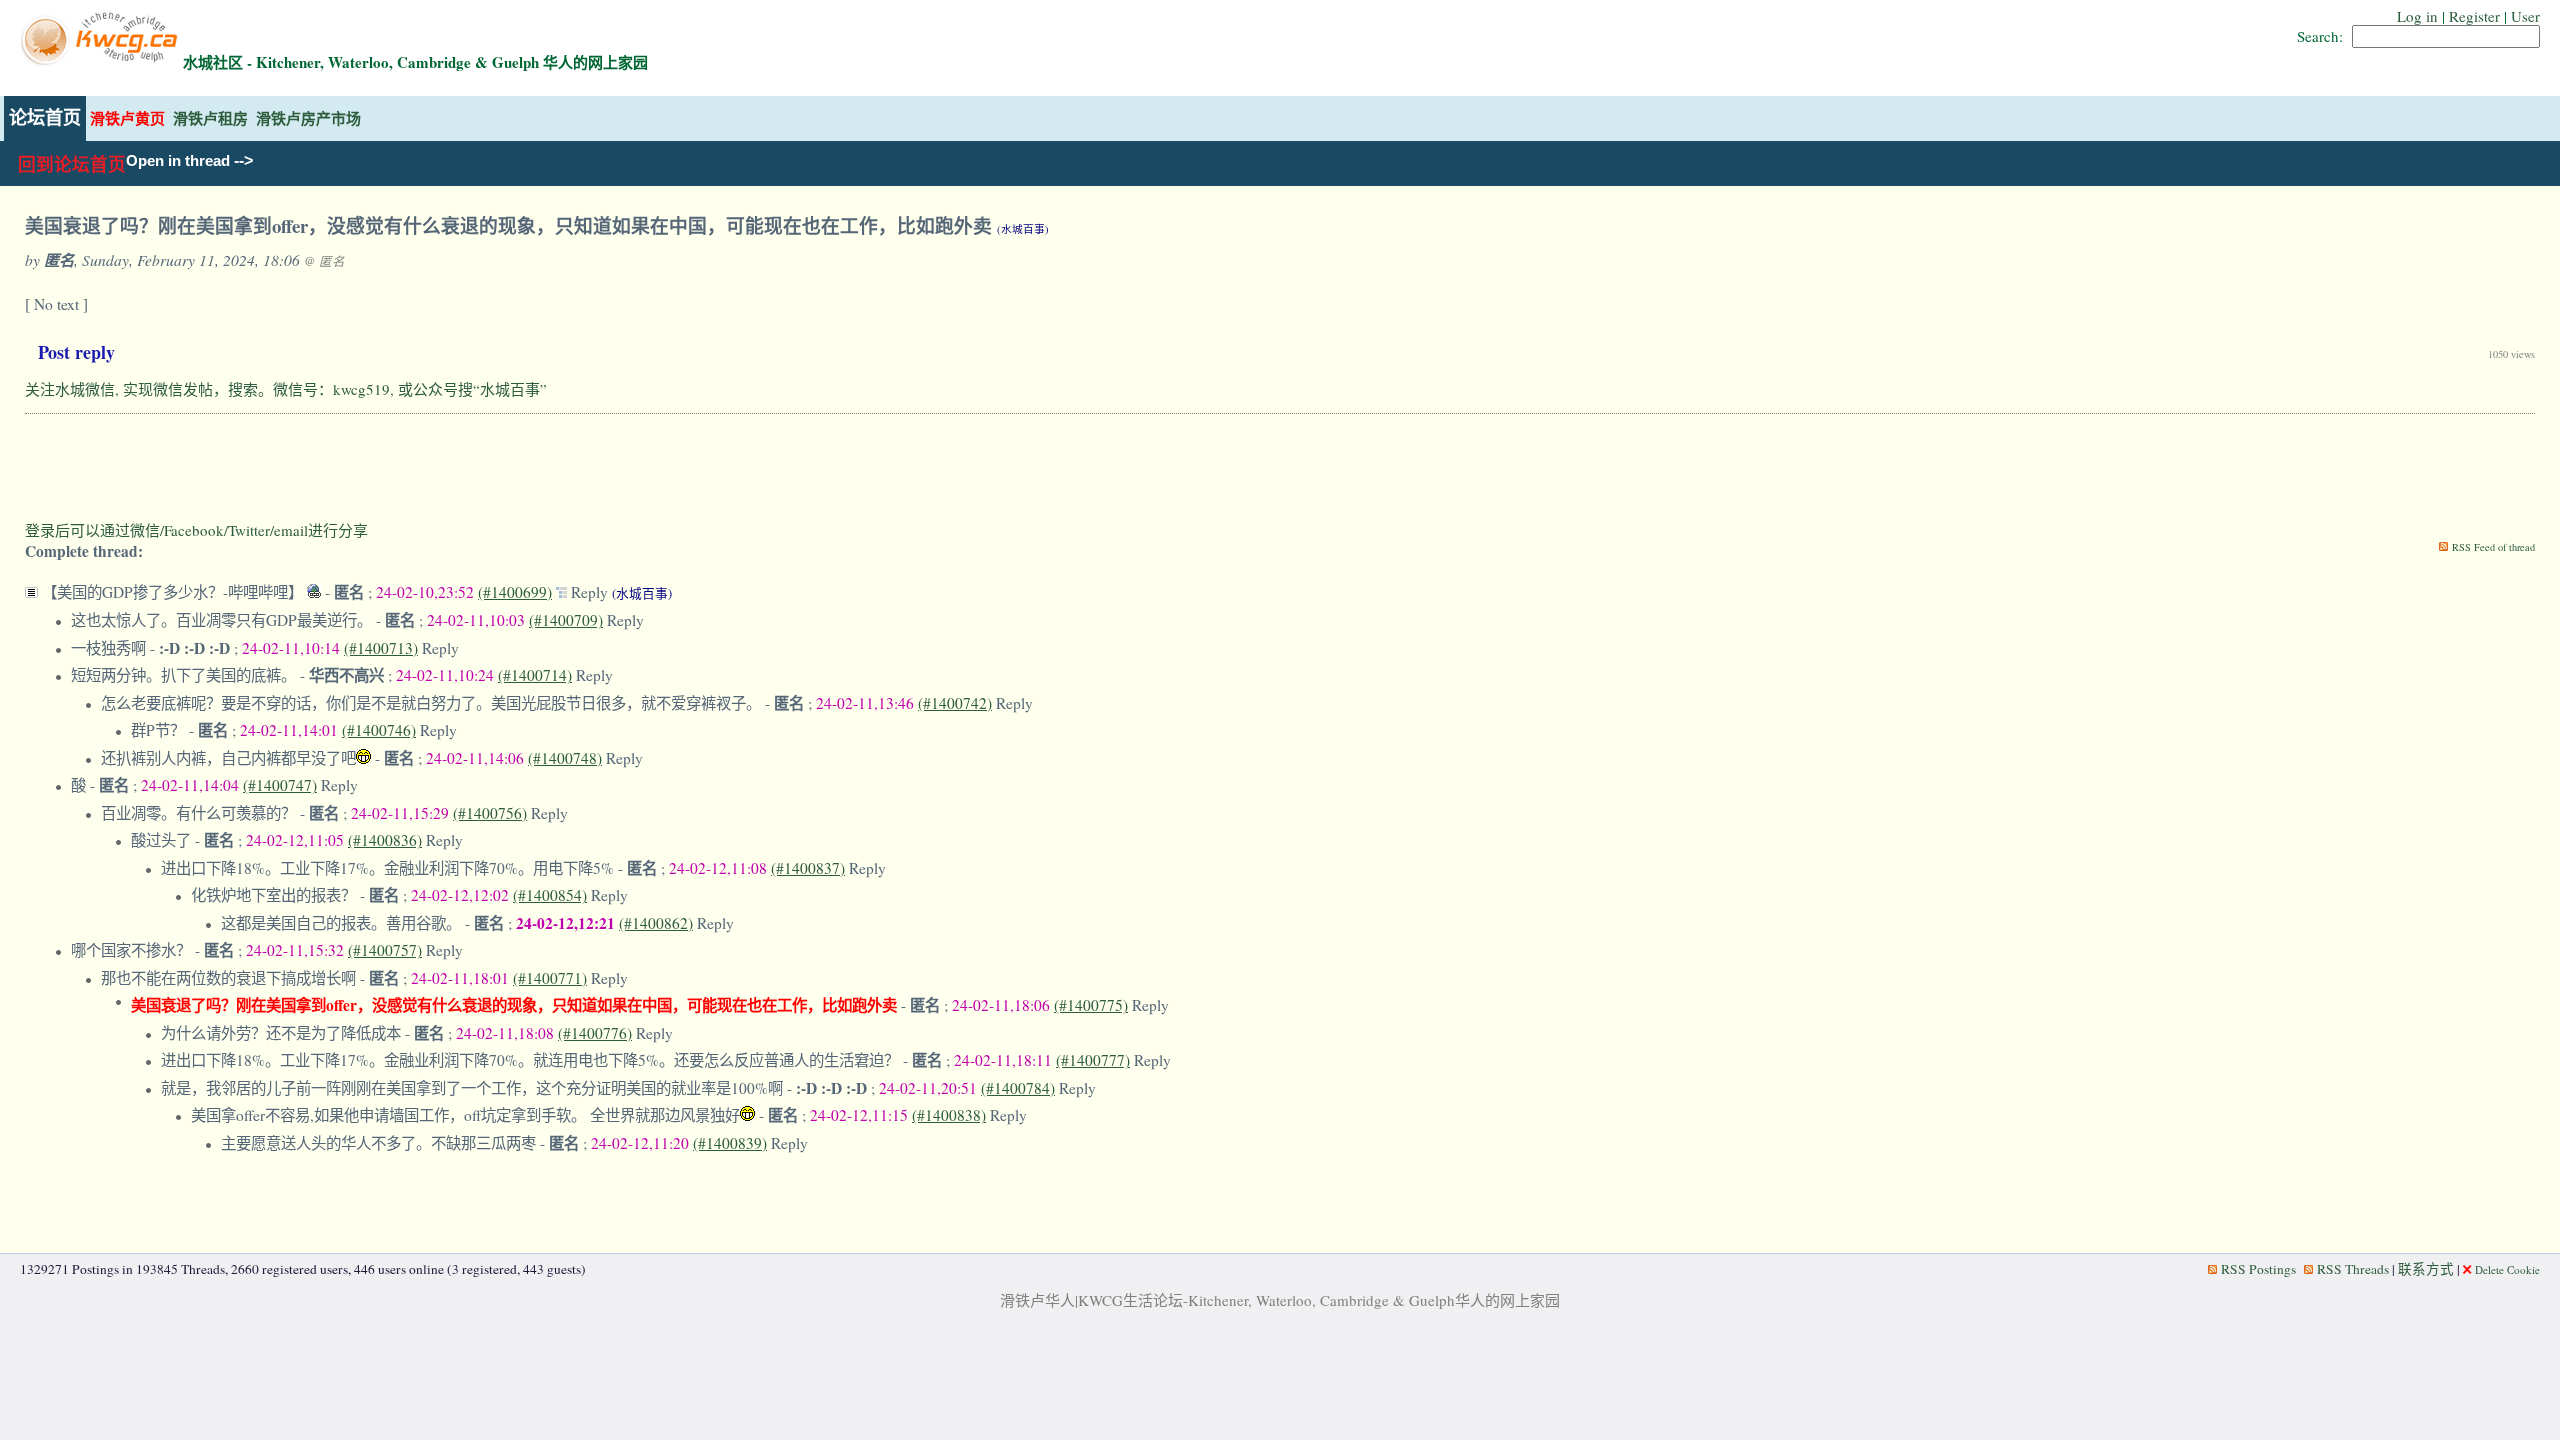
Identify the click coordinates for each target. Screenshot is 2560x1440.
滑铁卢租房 (210, 118)
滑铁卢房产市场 (308, 118)
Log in (2417, 16)
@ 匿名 (324, 261)
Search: (2320, 36)
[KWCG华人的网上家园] (101, 62)
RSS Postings (2258, 1269)
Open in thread (178, 161)
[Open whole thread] (563, 592)
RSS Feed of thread (2493, 547)
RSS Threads (2353, 1269)
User (2525, 16)
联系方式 (2426, 1269)
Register (2474, 16)
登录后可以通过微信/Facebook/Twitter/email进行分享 (196, 530)
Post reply (76, 352)
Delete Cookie (2507, 1269)
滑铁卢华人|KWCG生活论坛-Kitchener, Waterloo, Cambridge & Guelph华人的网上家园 (1280, 1300)
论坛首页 (45, 118)
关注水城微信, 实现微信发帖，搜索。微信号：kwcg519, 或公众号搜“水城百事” (286, 389)
